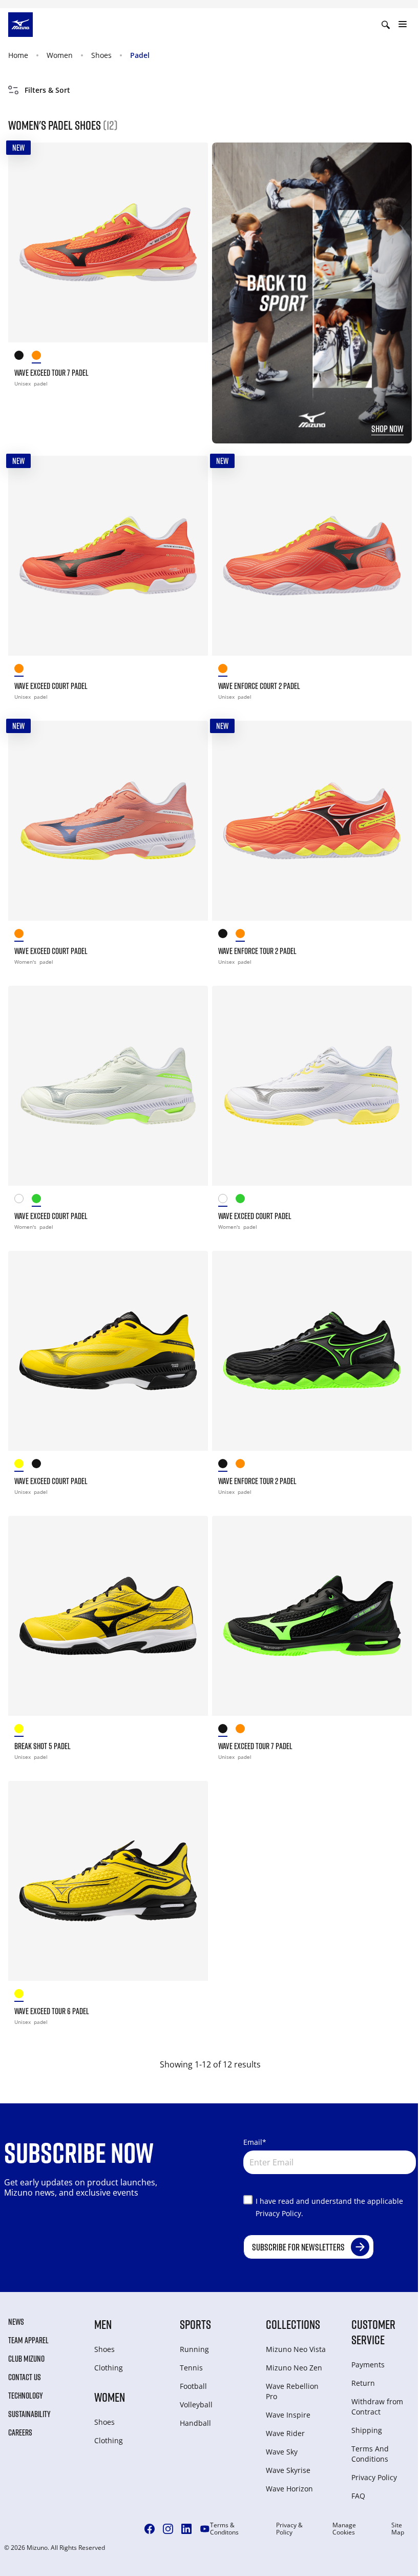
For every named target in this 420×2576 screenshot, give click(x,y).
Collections (293, 2324)
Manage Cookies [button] (344, 2529)
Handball (195, 2423)
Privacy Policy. (279, 2213)
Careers (20, 2432)
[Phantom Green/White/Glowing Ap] (40, 1200)
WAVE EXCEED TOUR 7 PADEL (51, 373)
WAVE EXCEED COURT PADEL (51, 686)
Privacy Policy (374, 2477)
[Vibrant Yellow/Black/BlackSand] (23, 1465)
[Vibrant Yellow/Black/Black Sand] (23, 1730)
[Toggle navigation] (403, 25)
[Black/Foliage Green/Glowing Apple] (227, 935)
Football (193, 2386)
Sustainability (29, 2414)
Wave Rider (285, 2433)
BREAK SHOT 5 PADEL (43, 1746)
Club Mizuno (26, 2359)
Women (60, 55)
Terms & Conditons (224, 2529)
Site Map (398, 2529)
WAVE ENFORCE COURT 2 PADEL (259, 686)
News (16, 2322)
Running (194, 2349)
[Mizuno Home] (20, 24)
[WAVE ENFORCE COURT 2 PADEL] (312, 556)
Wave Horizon (289, 2489)
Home (18, 55)
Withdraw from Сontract (377, 2407)
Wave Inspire (288, 2415)
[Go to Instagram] (168, 2529)
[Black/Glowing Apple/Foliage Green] (23, 357)
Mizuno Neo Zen (294, 2368)
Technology (26, 2396)
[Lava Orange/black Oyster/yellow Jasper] (40, 357)
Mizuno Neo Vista (296, 2349)
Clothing (109, 2368)
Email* (255, 2142)
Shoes (101, 55)
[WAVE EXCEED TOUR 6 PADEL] (108, 1881)
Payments (368, 2365)
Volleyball (196, 2405)
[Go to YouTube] (205, 2529)
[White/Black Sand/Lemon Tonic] (23, 1200)
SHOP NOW (387, 429)
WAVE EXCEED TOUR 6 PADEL (52, 2011)
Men (103, 2324)
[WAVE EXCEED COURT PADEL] (108, 556)
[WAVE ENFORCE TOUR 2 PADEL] (312, 821)
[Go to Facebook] (150, 2529)
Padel (140, 55)
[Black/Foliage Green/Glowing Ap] (40, 1465)
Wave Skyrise (288, 2470)
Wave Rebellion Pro (292, 2391)
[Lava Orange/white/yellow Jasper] (244, 935)
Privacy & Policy (289, 2529)
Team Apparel (28, 2340)
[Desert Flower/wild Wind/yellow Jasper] (23, 935)
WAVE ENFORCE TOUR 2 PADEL (257, 951)
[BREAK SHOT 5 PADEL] (108, 1616)
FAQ (358, 2496)
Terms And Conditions (370, 2454)
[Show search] (386, 25)
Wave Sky (282, 2452)
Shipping (367, 2430)
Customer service (373, 2332)
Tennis (191, 2368)
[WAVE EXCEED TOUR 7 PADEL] (108, 242)
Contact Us (25, 2377)
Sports (195, 2324)
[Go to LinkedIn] (186, 2529)
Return (363, 2383)
